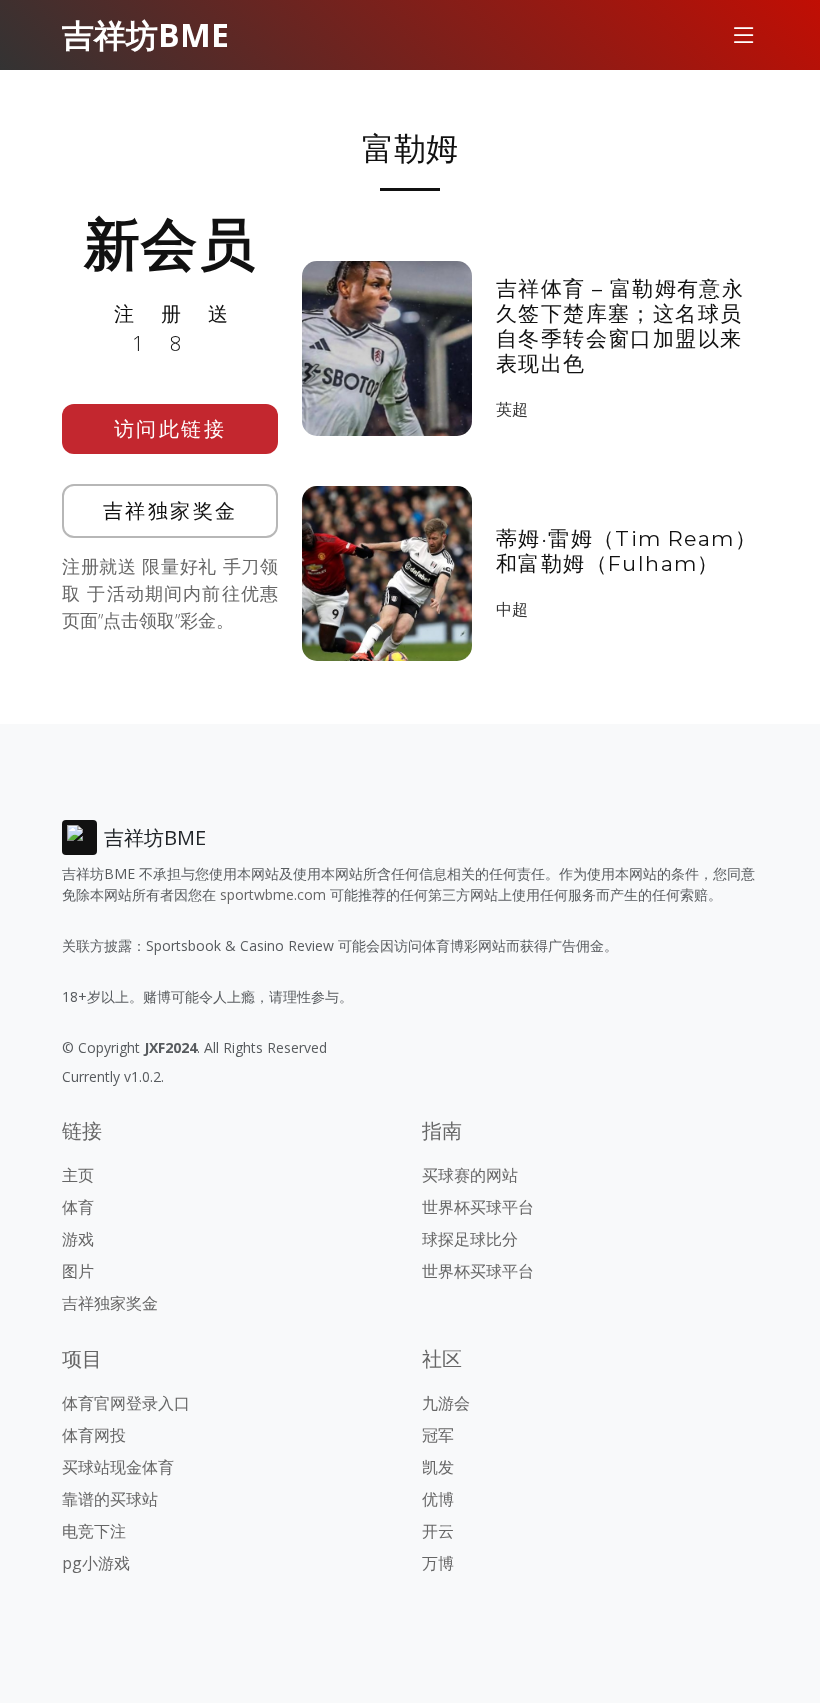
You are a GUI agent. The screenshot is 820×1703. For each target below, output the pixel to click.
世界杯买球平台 (478, 1207)
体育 (78, 1207)
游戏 (78, 1239)
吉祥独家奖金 (170, 510)
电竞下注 (94, 1531)
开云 (438, 1531)
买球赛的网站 (470, 1175)
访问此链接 (170, 428)
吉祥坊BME (145, 34)
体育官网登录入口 (126, 1403)
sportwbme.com (273, 894)
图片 (78, 1271)
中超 (512, 609)
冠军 (438, 1435)
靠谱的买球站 (110, 1499)
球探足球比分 (470, 1239)
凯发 (438, 1467)
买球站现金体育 (118, 1467)
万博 (438, 1563)
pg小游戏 (96, 1563)
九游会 (446, 1403)
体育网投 (94, 1435)
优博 (438, 1499)
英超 (512, 409)
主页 (78, 1175)
